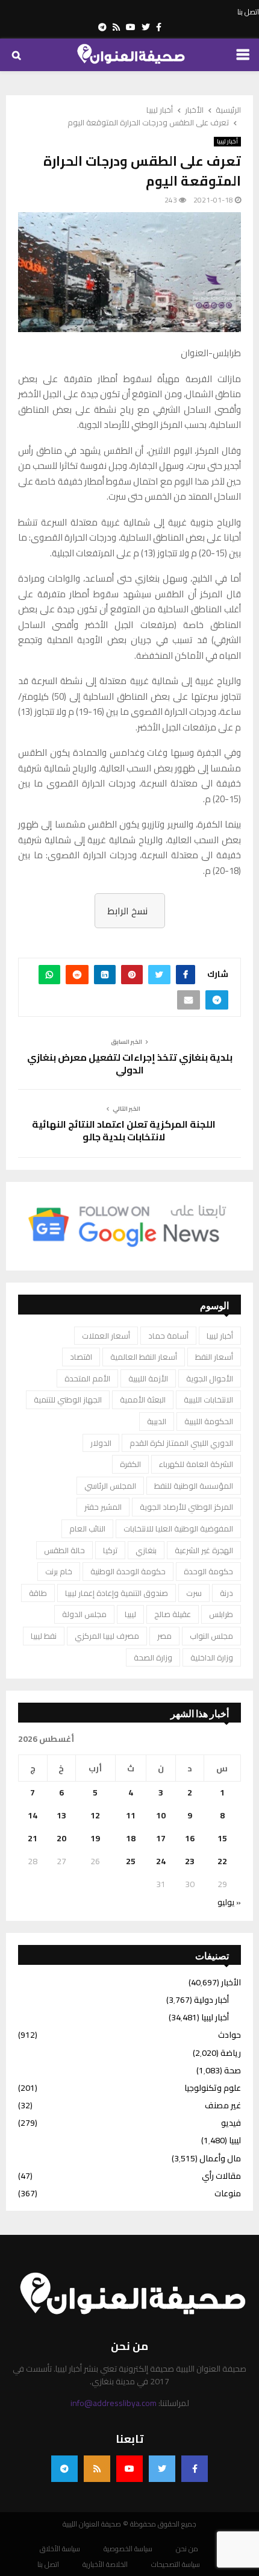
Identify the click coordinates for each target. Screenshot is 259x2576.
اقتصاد (81, 1357)
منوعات (228, 2193)
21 (33, 1838)
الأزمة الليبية (148, 1378)
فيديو (231, 2123)
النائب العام (87, 1528)
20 (61, 1838)
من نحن (187, 2549)
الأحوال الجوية (210, 1378)
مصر (164, 1636)
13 (61, 1815)
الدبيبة (157, 1421)
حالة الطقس (64, 1550)
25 (131, 1861)
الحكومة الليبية (209, 1421)
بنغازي (146, 1550)
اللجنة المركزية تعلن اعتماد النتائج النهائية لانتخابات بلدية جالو (124, 1130)
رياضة (231, 2053)
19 (95, 1838)
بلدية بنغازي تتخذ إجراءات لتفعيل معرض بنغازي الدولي (130, 1063)
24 (161, 1861)
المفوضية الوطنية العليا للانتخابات (178, 1528)
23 (190, 1861)
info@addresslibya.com (114, 2403)
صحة (232, 2070)
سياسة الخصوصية (128, 2549)
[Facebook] (195, 2469)
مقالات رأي (221, 2176)
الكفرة (130, 1464)
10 (161, 1815)
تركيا (110, 1550)
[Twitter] (162, 2469)
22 (222, 1861)
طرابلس (221, 1614)
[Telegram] (64, 2469)
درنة (226, 1593)
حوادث (229, 2035)
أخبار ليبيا (227, 142)
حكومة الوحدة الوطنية (128, 1571)
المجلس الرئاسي (110, 1486)
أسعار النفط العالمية (144, 1357)
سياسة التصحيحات (176, 2565)
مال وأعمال (220, 2158)
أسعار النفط (214, 1357)
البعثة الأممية (143, 1400)
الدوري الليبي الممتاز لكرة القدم (181, 1443)
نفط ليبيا (44, 1636)
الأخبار (231, 1982)
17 (161, 1838)
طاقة (38, 1593)
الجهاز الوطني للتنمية (68, 1400)
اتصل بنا (248, 12)
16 (190, 1838)
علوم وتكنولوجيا (213, 2088)
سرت (194, 1593)
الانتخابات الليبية (208, 1400)
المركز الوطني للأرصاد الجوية (186, 1507)
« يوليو (229, 1902)
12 (95, 1815)
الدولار (101, 1443)
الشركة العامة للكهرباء (196, 1464)
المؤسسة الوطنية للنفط (194, 1486)
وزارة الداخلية (212, 1657)
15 (222, 1838)
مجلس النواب (211, 1636)
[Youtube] (129, 2469)
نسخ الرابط (127, 911)
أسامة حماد (168, 1336)
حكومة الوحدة (208, 1571)
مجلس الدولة (84, 1614)
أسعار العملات (106, 1336)
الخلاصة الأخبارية (105, 2565)
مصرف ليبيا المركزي (107, 1636)
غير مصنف (223, 2105)
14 (33, 1815)
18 (131, 1838)
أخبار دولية (211, 2000)
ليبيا (130, 1614)
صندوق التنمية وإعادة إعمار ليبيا (117, 1593)
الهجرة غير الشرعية (204, 1550)
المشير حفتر (103, 1507)
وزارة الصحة (153, 1657)
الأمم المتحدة (87, 1378)
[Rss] (97, 2469)
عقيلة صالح (173, 1614)
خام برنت (59, 1571)
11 (131, 1815)
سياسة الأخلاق (60, 2549)
